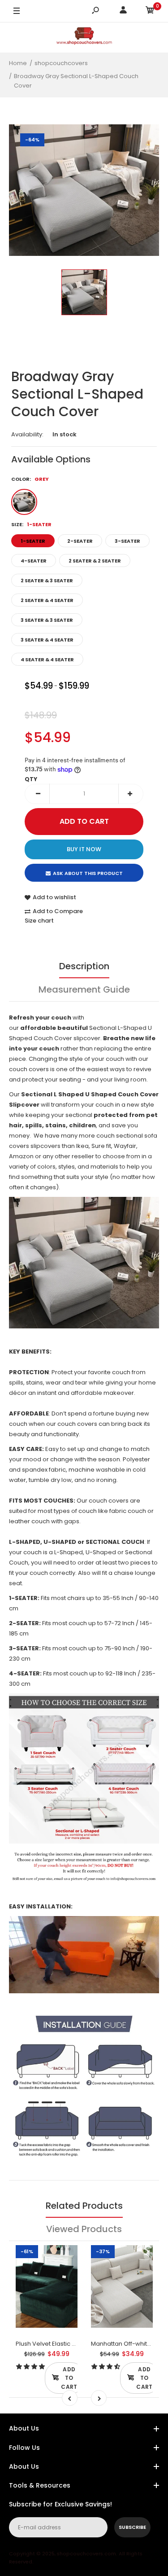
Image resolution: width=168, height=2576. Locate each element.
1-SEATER (33, 541)
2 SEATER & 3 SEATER (47, 580)
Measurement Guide (84, 989)
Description (84, 966)
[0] (150, 11)
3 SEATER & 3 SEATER (47, 620)
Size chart (39, 921)
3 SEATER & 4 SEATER (47, 640)
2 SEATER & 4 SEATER (47, 600)
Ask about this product (88, 873)
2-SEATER (80, 541)
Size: (31, 524)
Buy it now (84, 849)
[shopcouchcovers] (84, 37)
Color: (30, 479)
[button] (27, 2367)
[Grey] (24, 502)
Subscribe (132, 2527)
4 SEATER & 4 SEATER (47, 659)
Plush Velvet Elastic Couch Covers (65, 2344)
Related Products (84, 2206)
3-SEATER (127, 541)
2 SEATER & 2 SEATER (95, 561)
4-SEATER (34, 561)
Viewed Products (84, 2229)
